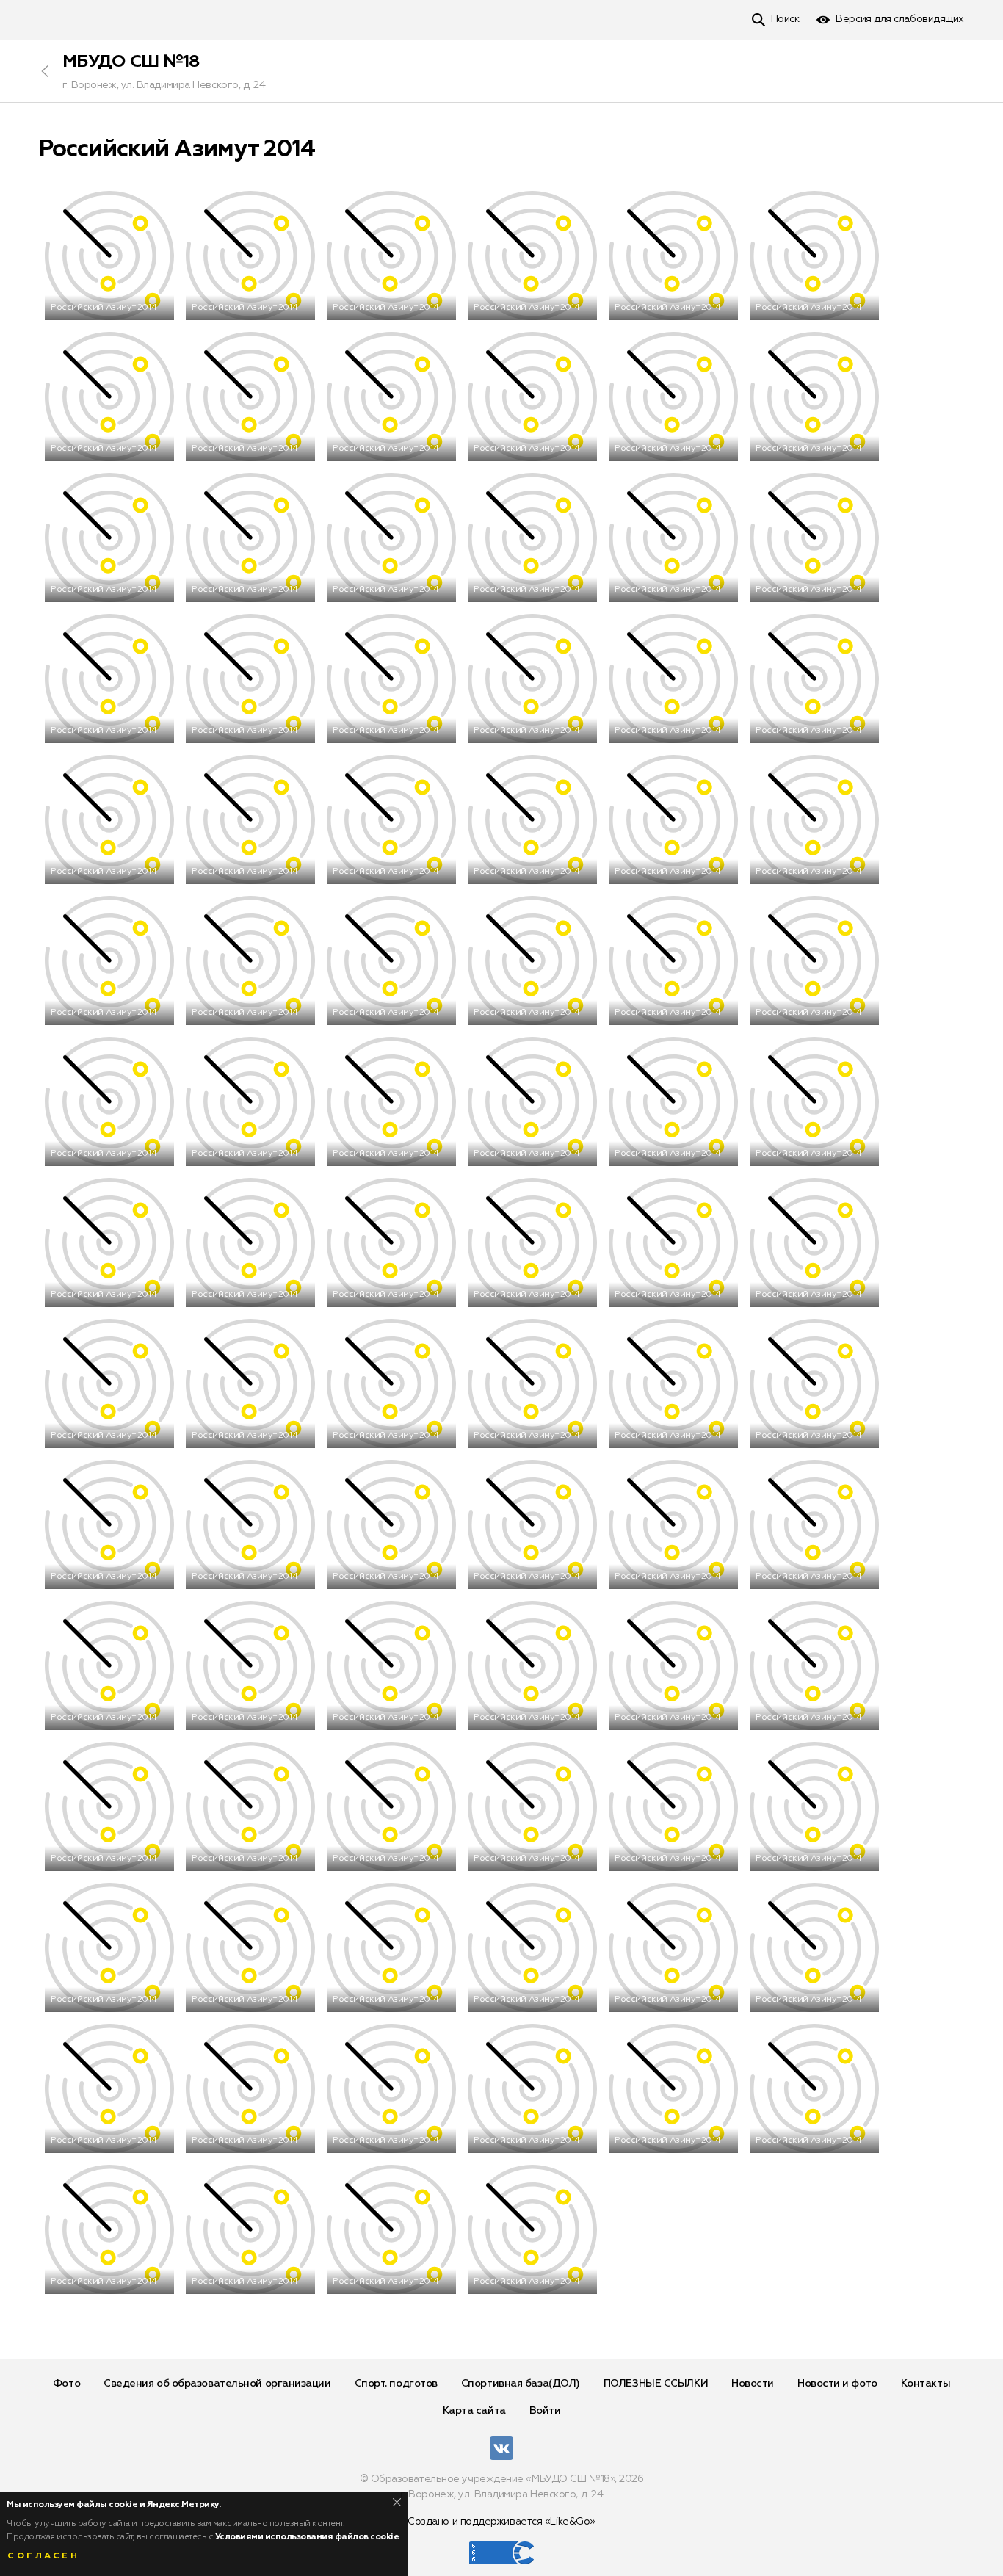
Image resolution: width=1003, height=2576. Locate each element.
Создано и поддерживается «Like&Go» (501, 2522)
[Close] (397, 2502)
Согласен (43, 2556)
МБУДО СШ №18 (131, 62)
